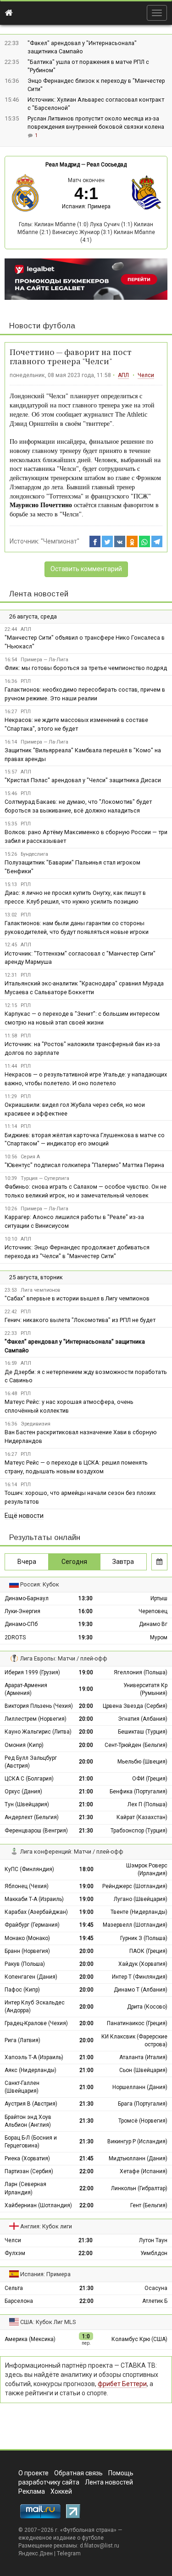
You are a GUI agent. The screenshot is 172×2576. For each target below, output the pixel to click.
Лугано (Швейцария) (141, 1899)
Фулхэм (15, 2253)
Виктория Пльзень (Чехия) (39, 1706)
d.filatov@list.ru (100, 2546)
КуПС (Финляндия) (29, 1869)
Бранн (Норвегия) (27, 1951)
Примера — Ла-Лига (44, 660)
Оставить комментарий (86, 569)
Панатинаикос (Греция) (137, 2023)
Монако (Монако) (27, 1938)
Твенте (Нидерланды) (139, 1912)
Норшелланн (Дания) (140, 2087)
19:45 (86, 1925)
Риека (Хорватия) (27, 2158)
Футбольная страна (88, 2530)
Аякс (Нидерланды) (31, 2070)
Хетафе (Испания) (144, 2171)
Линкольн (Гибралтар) (139, 2188)
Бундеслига (34, 854)
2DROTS (15, 1637)
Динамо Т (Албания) (141, 1990)
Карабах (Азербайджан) (36, 1912)
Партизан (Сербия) (29, 2171)
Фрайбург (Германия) (32, 1925)
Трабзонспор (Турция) (139, 1831)
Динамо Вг (153, 1624)
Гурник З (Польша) (144, 1938)
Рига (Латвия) (22, 2040)
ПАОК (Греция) (148, 1951)
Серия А (30, 1157)
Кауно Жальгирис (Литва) (38, 1732)
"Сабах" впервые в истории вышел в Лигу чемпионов (77, 1298)
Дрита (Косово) (147, 2007)
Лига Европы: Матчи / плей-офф (64, 1658)
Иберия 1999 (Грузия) (32, 1672)
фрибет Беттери (122, 2384)
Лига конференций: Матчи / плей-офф (72, 1852)
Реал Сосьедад (107, 165)
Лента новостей (39, 594)
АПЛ (123, 375)
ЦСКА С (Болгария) (29, 1779)
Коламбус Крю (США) (139, 2339)
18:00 (86, 1869)
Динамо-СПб (21, 1624)
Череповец (153, 1611)
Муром (159, 1637)
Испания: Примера (86, 206)
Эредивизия (36, 1424)
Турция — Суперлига (45, 1178)
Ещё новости (24, 1516)
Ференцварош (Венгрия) (36, 1831)
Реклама (32, 2491)
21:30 (86, 1817)
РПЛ (26, 681)
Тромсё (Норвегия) (143, 2121)
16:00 (86, 1611)
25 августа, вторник (36, 1277)
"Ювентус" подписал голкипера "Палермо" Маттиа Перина (84, 1165)
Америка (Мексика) (30, 2339)
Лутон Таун (153, 2240)
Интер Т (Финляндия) (140, 1977)
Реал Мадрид (63, 165)
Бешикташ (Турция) (143, 1732)
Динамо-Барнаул (27, 1598)
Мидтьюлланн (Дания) (138, 2158)
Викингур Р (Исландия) (137, 2141)
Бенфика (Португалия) (139, 1792)
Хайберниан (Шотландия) (38, 2205)
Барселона (19, 2301)
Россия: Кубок (40, 1584)
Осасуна (156, 2288)
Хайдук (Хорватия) (143, 1964)
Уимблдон (154, 2253)
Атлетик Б (155, 2301)
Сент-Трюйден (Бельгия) (136, 1745)
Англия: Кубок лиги (46, 2226)
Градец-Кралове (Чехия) (36, 2023)
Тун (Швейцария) (27, 1804)
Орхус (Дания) (23, 1792)
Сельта (14, 2288)
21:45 (86, 2158)
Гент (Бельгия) (149, 2205)
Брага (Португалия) (143, 2104)
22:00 (86, 2171)
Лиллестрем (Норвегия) (36, 1719)
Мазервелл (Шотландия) (135, 1925)
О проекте (33, 2473)
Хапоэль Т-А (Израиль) (34, 2057)
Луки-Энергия (22, 1611)
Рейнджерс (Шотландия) (135, 1886)
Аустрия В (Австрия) (31, 2104)
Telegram (69, 2553)
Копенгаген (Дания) (31, 1977)
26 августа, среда (33, 616)
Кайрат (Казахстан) (142, 1817)
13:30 (86, 1598)
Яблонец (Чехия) (27, 1886)
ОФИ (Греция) (150, 1779)
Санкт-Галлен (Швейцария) (22, 2087)
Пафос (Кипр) (22, 1990)
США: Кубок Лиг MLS (48, 2322)
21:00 (86, 1779)
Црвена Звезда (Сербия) (135, 1706)
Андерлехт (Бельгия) (32, 1817)
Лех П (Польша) (147, 1804)
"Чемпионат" (60, 541)
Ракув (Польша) (25, 1964)
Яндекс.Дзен (36, 2553)
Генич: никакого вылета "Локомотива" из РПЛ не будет (80, 1320)
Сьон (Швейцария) (143, 2070)
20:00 (86, 1706)
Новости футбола (42, 326)
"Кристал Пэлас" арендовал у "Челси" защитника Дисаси (83, 780)
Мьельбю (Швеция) (142, 1762)
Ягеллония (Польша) (141, 1672)
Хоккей (61, 2491)
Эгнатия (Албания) (143, 1719)
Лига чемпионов (40, 1290)
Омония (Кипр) (24, 1745)
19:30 (86, 1624)
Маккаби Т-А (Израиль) (34, 1899)
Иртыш (159, 1598)
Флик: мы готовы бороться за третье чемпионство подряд (86, 668)
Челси (146, 375)
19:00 (86, 1672)
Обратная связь (78, 2473)
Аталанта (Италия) (143, 2057)
